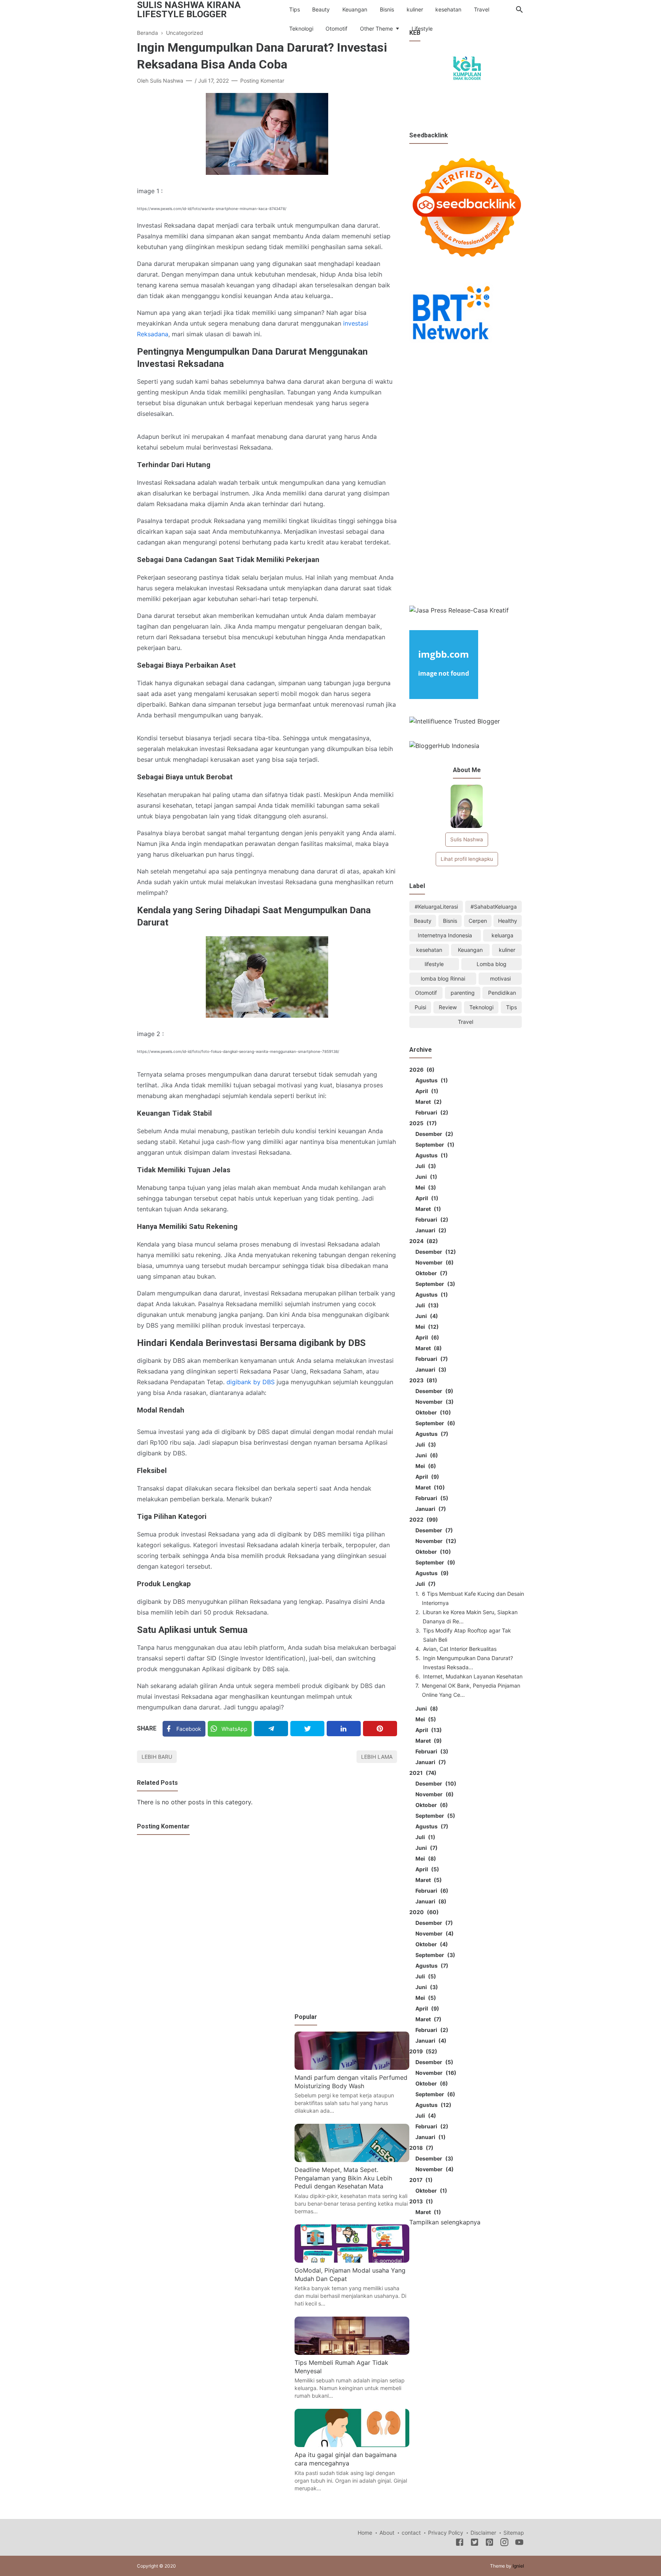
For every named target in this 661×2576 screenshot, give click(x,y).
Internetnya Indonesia (445, 935)
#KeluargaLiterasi (436, 907)
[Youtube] (519, 2543)
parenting (463, 993)
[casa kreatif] (459, 610)
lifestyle (434, 964)
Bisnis (387, 9)
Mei (425, 1187)
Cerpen (478, 921)
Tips (295, 9)
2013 (420, 2201)
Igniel (518, 2566)
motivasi (500, 978)
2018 (420, 2148)
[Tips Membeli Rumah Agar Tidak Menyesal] (352, 2353)
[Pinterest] (380, 1729)
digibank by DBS (251, 1382)
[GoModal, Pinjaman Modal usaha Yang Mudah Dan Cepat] (352, 2260)
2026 (421, 1070)
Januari (430, 1230)
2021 (422, 1773)
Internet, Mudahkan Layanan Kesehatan (473, 1676)
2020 (423, 1912)
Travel (482, 9)
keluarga (502, 935)
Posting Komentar (262, 81)
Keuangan (355, 9)
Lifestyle (422, 29)
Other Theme (376, 29)
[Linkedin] (344, 1729)
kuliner (415, 9)
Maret (427, 1102)
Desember (433, 1134)
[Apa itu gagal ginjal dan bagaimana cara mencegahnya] (352, 2445)
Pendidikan (502, 993)
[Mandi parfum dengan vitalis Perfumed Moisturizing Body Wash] (352, 2068)
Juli (425, 1166)
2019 (422, 2051)
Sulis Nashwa (467, 839)
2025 (422, 1123)
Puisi (420, 1007)
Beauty (321, 9)
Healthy (508, 921)
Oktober (430, 1273)
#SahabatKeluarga (494, 907)
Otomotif (336, 29)
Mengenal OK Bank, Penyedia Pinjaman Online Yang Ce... (471, 1690)
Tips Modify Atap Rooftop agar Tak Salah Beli (467, 1635)
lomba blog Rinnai (443, 978)
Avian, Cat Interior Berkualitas (460, 1649)
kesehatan (448, 9)
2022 (422, 1519)
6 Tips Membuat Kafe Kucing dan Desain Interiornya (473, 1598)
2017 (420, 2180)
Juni (425, 1177)
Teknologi (301, 29)
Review (448, 1007)
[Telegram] (271, 1729)
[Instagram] (504, 2543)
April (426, 1091)
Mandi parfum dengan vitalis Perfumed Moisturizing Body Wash (351, 2082)
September (434, 1145)
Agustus (431, 1080)
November (433, 1262)
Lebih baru (157, 1757)
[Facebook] (460, 2543)
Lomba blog (492, 964)
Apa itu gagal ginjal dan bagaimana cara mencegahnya (346, 2459)
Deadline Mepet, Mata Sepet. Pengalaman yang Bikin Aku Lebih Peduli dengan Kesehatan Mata (343, 2178)
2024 (422, 1241)
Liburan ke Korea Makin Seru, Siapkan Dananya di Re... (470, 1617)
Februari (431, 1112)
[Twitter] (307, 1729)
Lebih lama (377, 1757)
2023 (422, 1380)
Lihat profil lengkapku (467, 859)
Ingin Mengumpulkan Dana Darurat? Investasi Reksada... (468, 1663)
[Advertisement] (467, 476)
